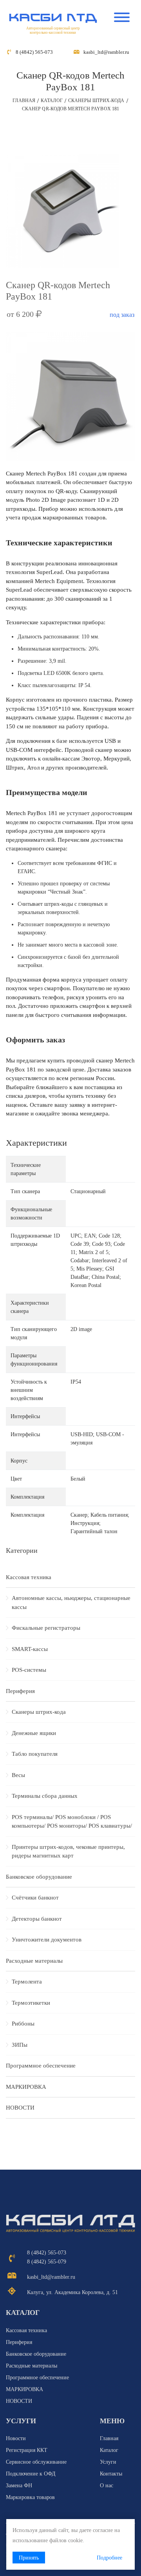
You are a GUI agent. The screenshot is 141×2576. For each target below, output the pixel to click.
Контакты (111, 2474)
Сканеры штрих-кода (96, 101)
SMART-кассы (30, 1649)
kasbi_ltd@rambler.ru (106, 52)
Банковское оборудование (39, 1877)
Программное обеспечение (41, 2066)
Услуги (108, 2462)
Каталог (52, 101)
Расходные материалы (34, 1961)
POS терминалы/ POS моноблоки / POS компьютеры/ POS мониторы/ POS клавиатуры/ (72, 1822)
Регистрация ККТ (27, 2450)
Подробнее (109, 2558)
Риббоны (23, 2024)
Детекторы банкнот (37, 1919)
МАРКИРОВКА (26, 2087)
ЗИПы (20, 2045)
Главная (24, 101)
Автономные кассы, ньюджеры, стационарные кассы (71, 1602)
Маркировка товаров (30, 2497)
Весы (18, 1775)
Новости (16, 2438)
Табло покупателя (35, 1754)
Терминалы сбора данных (45, 1796)
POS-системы (29, 1670)
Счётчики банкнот (35, 1898)
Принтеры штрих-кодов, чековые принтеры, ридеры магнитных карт (68, 1851)
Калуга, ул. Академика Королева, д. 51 (72, 2292)
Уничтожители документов (47, 1940)
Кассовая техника (29, 1577)
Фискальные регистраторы (46, 1628)
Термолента (27, 1982)
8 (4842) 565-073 (34, 52)
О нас (107, 2486)
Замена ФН (19, 2486)
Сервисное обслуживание (36, 2462)
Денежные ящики (34, 1733)
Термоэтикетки (31, 2003)
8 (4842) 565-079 (47, 2262)
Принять (29, 2558)
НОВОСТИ (20, 2108)
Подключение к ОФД (31, 2474)
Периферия (20, 1691)
